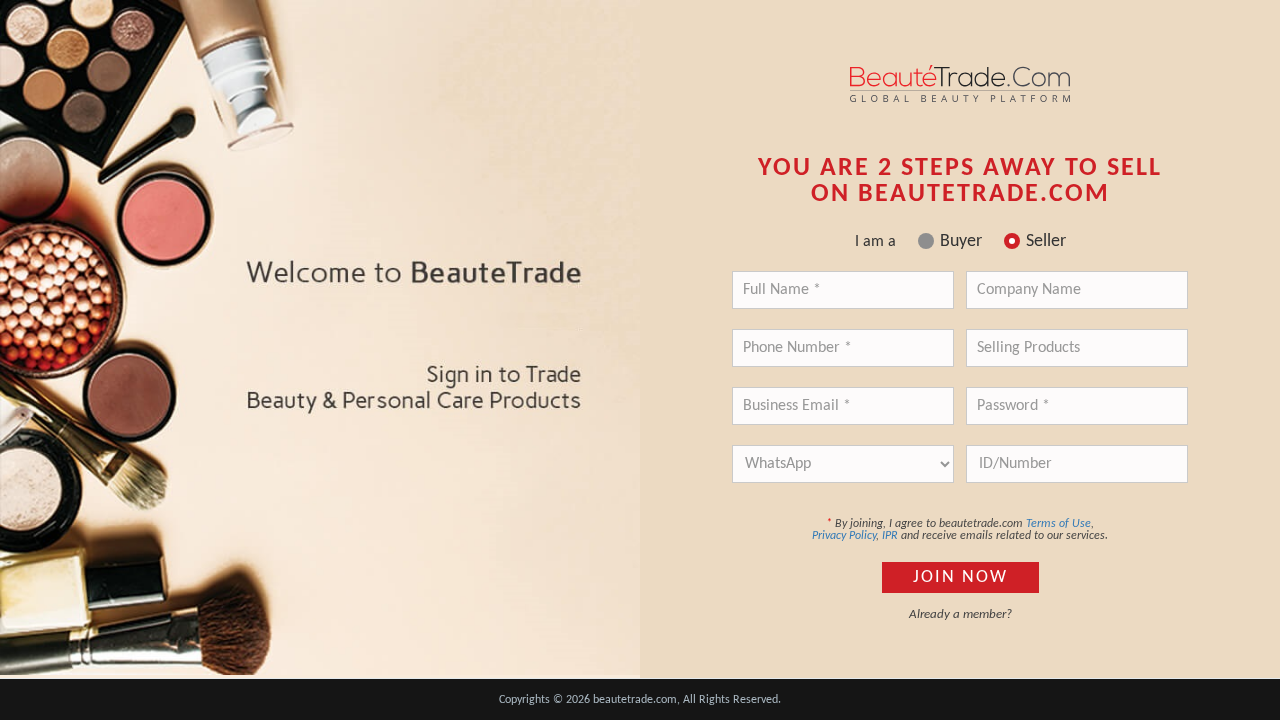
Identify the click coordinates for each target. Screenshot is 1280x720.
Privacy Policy (844, 536)
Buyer (961, 242)
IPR (890, 536)
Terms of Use (1058, 524)
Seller (1046, 242)
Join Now (960, 577)
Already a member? (960, 614)
